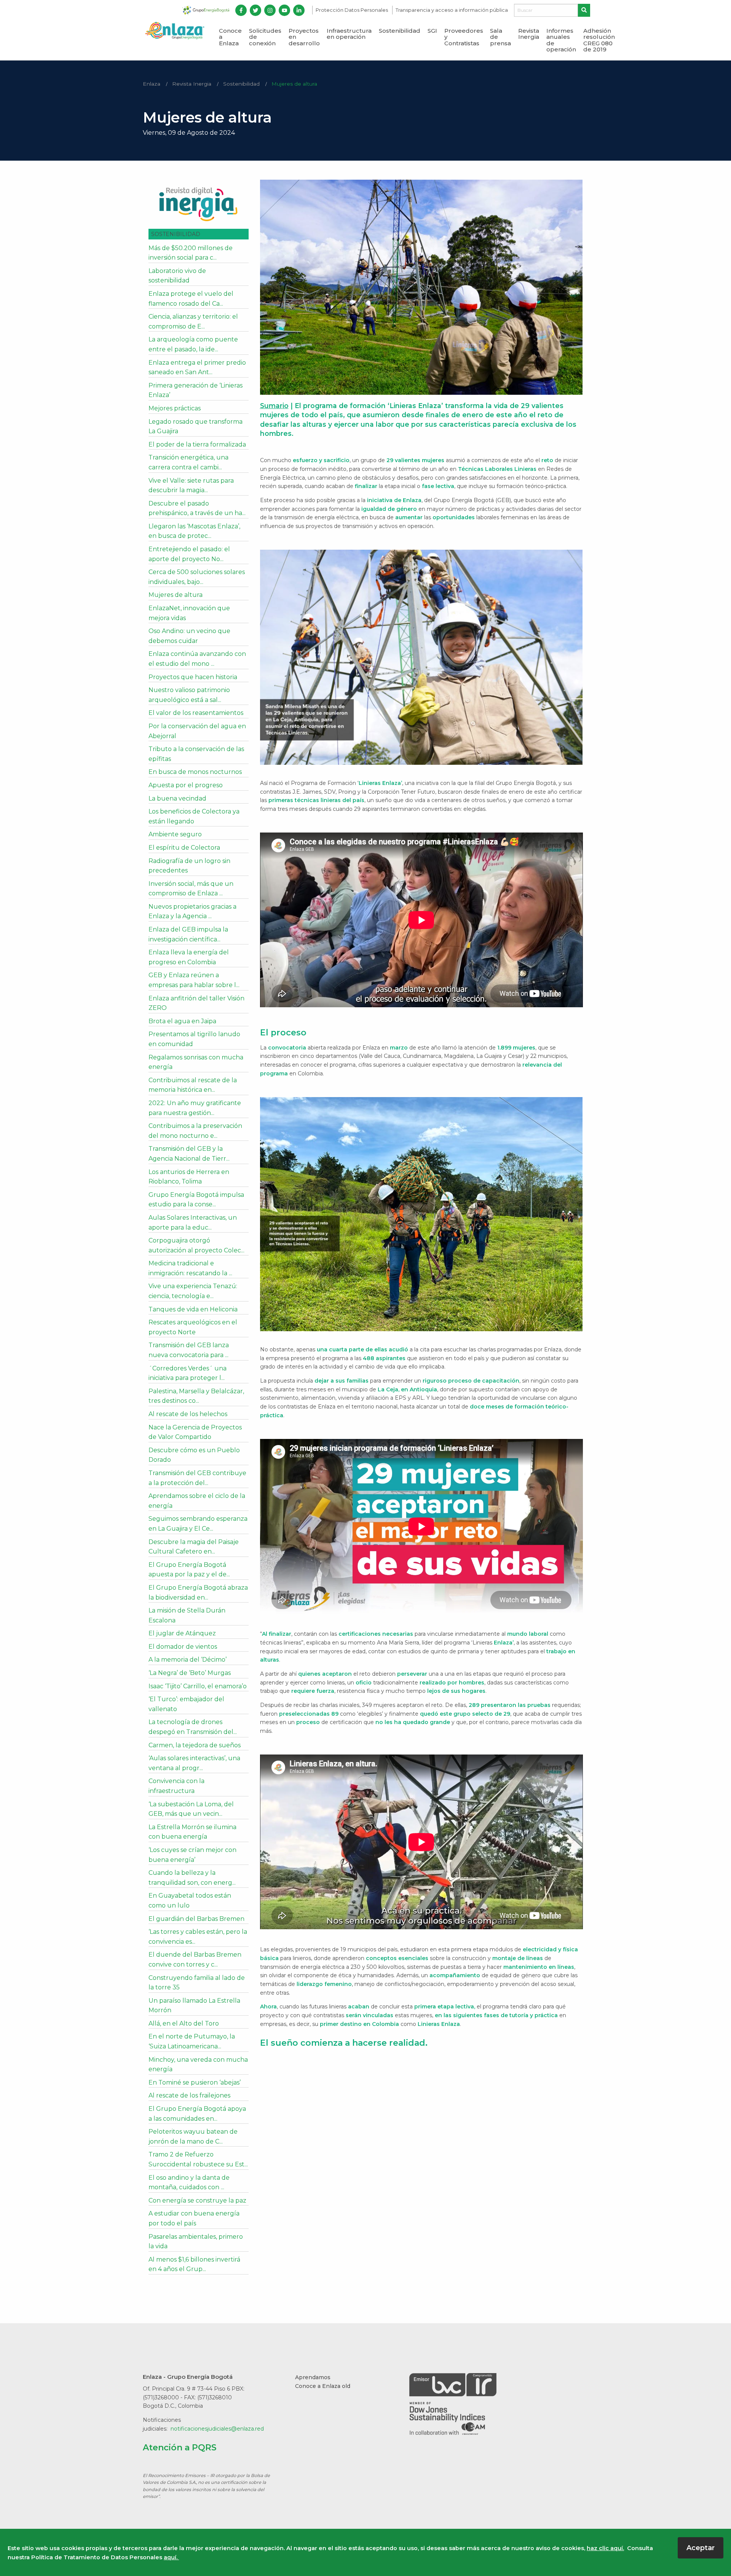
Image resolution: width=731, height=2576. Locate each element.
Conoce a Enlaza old (323, 2386)
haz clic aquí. (605, 2548)
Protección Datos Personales (352, 10)
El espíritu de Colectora (184, 848)
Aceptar (701, 2548)
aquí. (171, 2557)
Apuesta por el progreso (186, 785)
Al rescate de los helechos (188, 1414)
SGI (432, 31)
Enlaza (152, 84)
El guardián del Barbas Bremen (196, 1919)
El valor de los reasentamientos (196, 713)
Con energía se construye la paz (197, 2200)
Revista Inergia (529, 34)
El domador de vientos (183, 1647)
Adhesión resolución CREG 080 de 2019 (599, 40)
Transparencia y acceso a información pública (452, 10)
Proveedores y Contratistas (464, 37)
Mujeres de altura (294, 84)
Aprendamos (313, 2377)
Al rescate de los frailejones (189, 2095)
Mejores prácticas (175, 408)
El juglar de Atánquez (182, 1633)
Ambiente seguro (175, 834)
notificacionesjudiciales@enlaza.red (217, 2429)
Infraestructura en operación (349, 34)
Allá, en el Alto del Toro (184, 2023)
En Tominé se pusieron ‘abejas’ (195, 2082)
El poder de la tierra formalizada (197, 444)
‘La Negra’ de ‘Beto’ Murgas (190, 1673)
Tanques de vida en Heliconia (193, 1309)
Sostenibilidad (400, 31)
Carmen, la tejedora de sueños (195, 1745)
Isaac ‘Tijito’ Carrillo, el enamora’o (198, 1686)
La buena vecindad (177, 798)
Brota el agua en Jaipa (182, 1021)
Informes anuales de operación (561, 40)
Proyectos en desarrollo (304, 37)
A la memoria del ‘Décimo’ (188, 1660)
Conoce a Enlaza (230, 37)
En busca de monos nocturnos (195, 772)
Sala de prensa (500, 37)
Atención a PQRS (180, 2447)
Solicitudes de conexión (265, 37)
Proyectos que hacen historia (193, 677)
